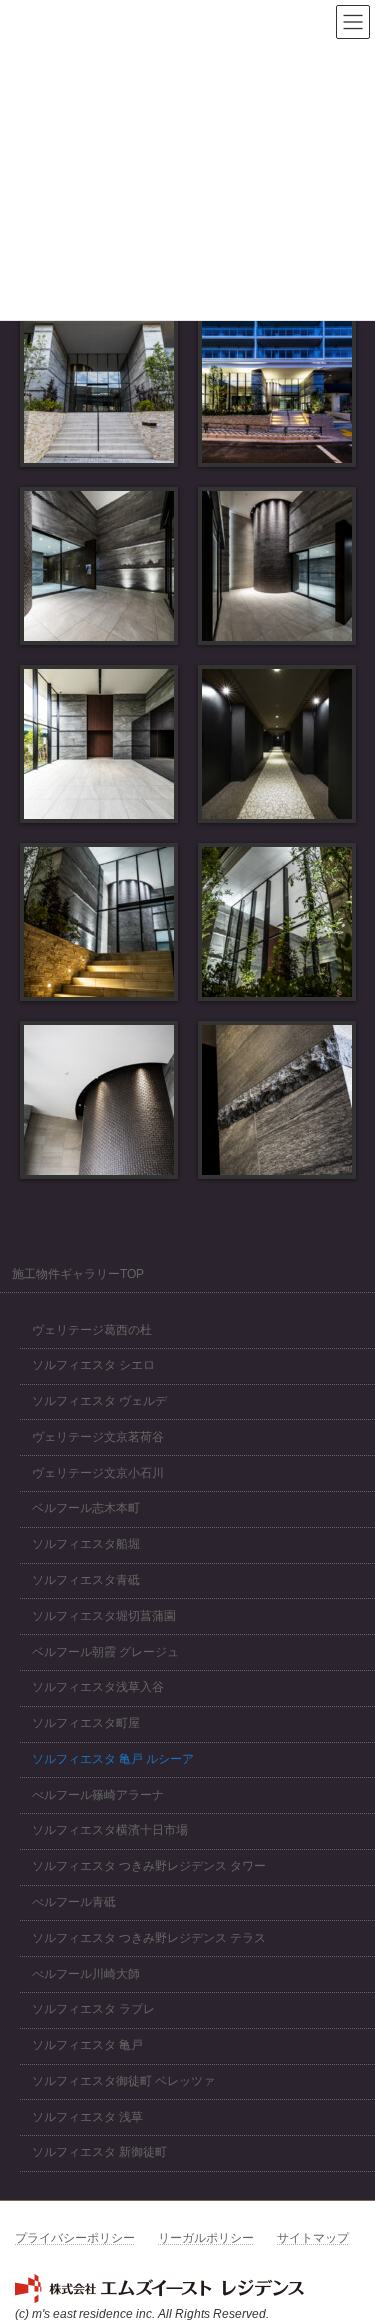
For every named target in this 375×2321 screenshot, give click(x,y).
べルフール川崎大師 (86, 1974)
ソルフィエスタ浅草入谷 (98, 1688)
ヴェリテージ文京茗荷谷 (98, 1437)
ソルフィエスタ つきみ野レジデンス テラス (149, 1938)
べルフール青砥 (74, 1902)
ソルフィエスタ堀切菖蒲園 (104, 1616)
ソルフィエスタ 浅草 (87, 2117)
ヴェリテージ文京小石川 (98, 1473)
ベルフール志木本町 (86, 1509)
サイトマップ (313, 2238)
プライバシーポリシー (75, 2238)
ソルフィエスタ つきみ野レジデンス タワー (149, 1867)
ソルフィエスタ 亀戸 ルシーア (113, 1759)
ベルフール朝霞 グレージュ (105, 1652)
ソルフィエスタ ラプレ (93, 2010)
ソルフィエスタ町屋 (86, 1724)
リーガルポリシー (206, 2238)
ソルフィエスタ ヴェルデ (99, 1401)
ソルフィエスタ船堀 (86, 1545)
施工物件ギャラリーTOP (78, 1274)
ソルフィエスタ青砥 (86, 1580)
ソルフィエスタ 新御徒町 (99, 2153)
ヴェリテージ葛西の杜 (92, 1330)
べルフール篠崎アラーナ (98, 1795)
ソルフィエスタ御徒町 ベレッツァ (123, 2081)
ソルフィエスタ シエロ (93, 1366)
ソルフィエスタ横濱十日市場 (110, 1831)
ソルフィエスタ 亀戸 (87, 2046)
